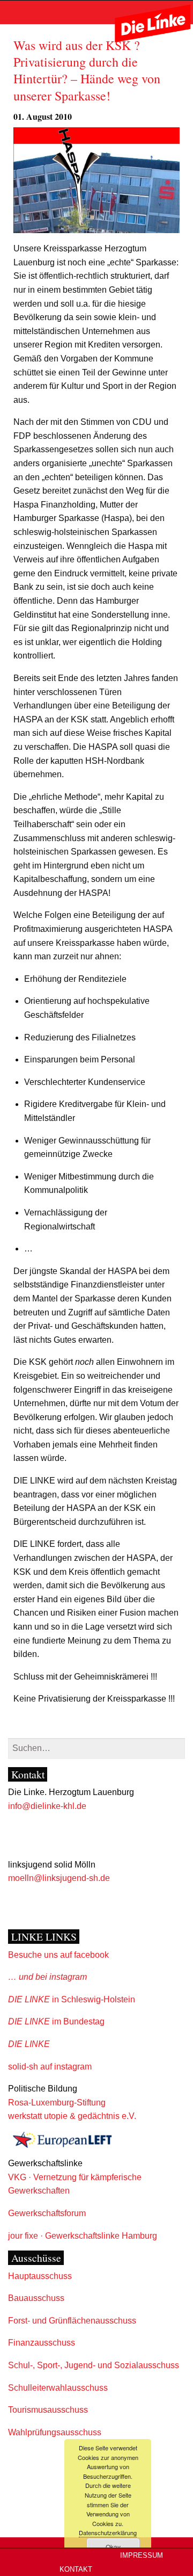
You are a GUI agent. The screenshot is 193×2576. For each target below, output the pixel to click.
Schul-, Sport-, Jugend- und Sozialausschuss (94, 2365)
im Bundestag (56, 2021)
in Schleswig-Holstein (72, 1999)
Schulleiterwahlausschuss (58, 2388)
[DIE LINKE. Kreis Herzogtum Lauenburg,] (153, 23)
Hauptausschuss (40, 2276)
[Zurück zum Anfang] (183, 2539)
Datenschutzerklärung (108, 2532)
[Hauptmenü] (11, 12)
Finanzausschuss (42, 2343)
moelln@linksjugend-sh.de (59, 1878)
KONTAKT (76, 2570)
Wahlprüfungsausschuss (55, 2432)
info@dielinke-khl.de (47, 1806)
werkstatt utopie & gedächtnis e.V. (72, 2116)
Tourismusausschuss (48, 2410)
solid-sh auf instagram (50, 2067)
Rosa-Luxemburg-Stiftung (57, 2103)
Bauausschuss (36, 2298)
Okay (113, 2547)
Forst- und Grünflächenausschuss (72, 2321)
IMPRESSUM (142, 2556)
